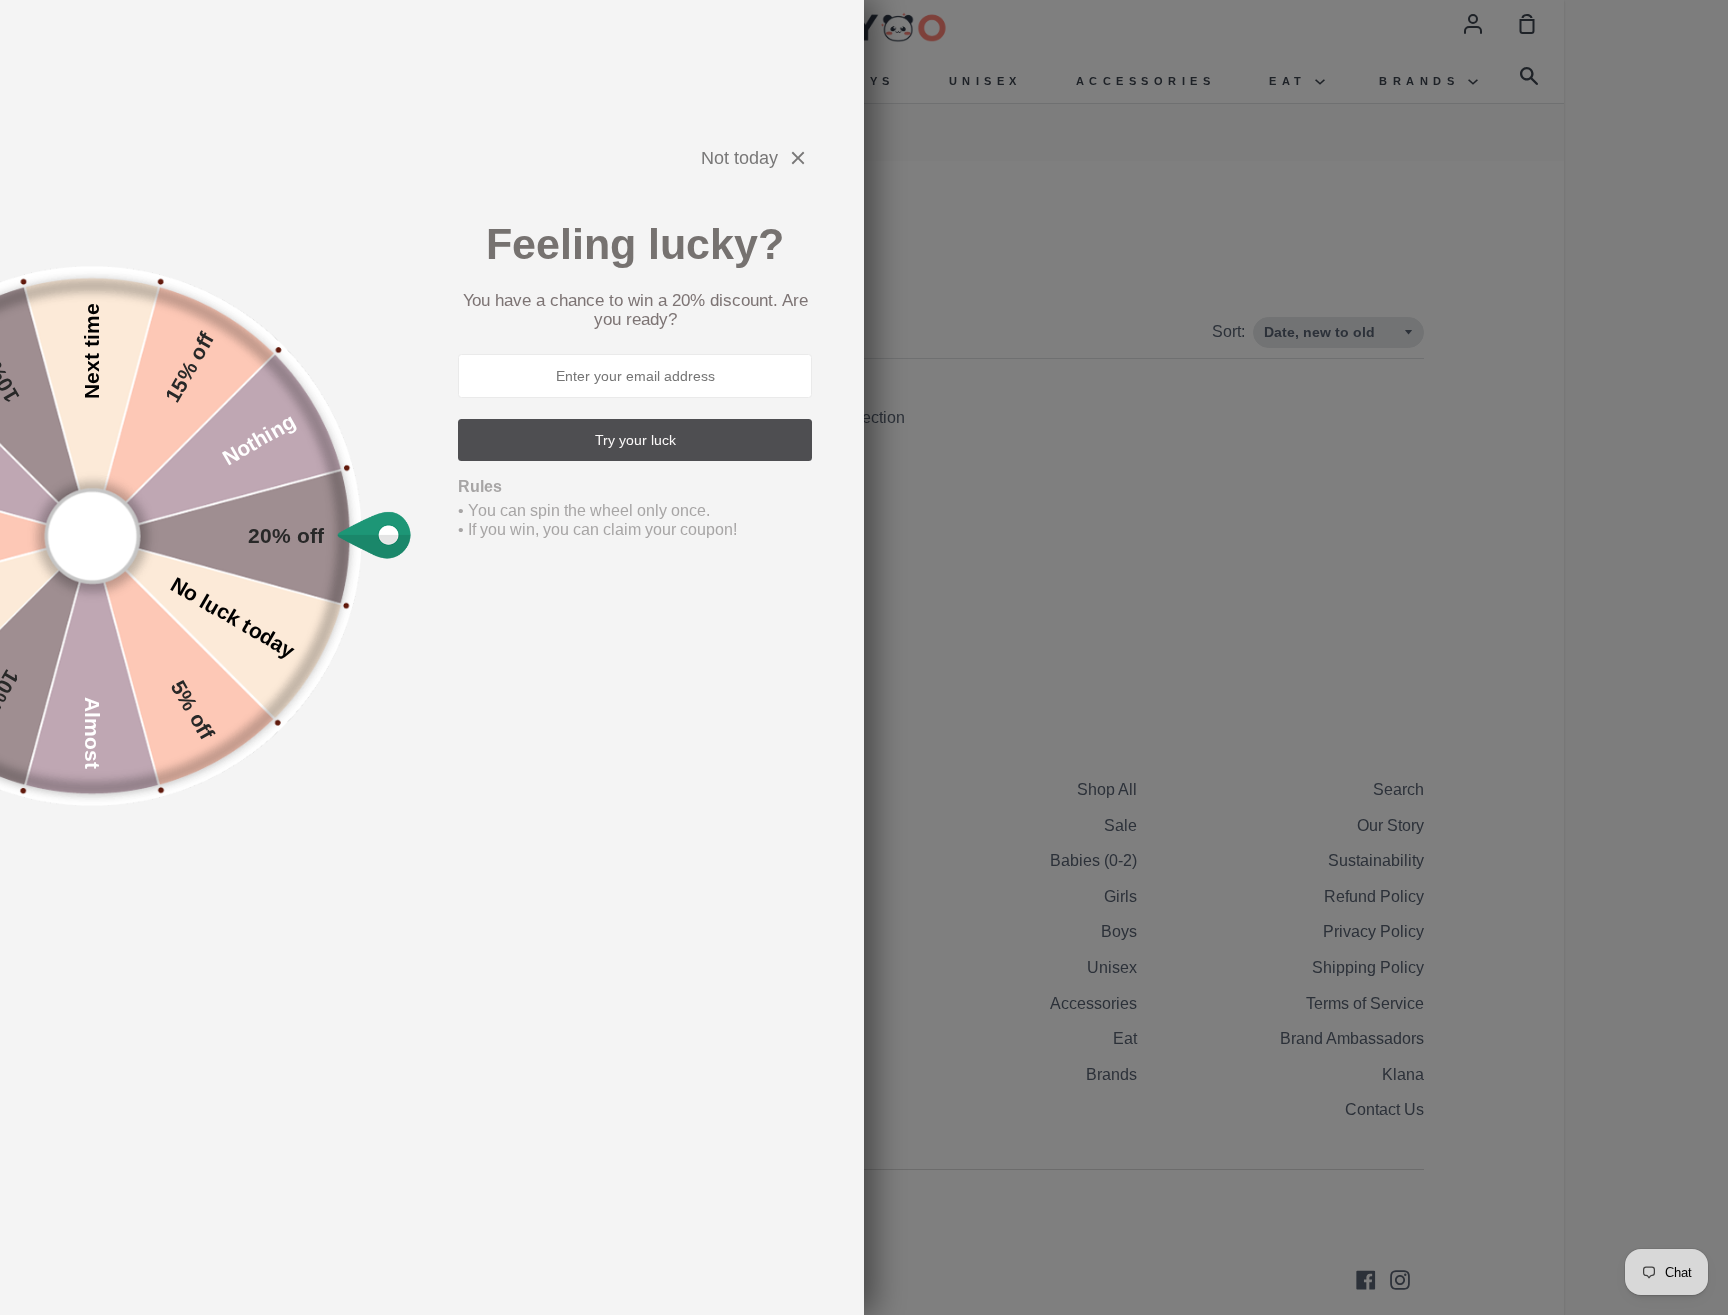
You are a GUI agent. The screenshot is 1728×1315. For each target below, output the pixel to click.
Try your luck (635, 440)
